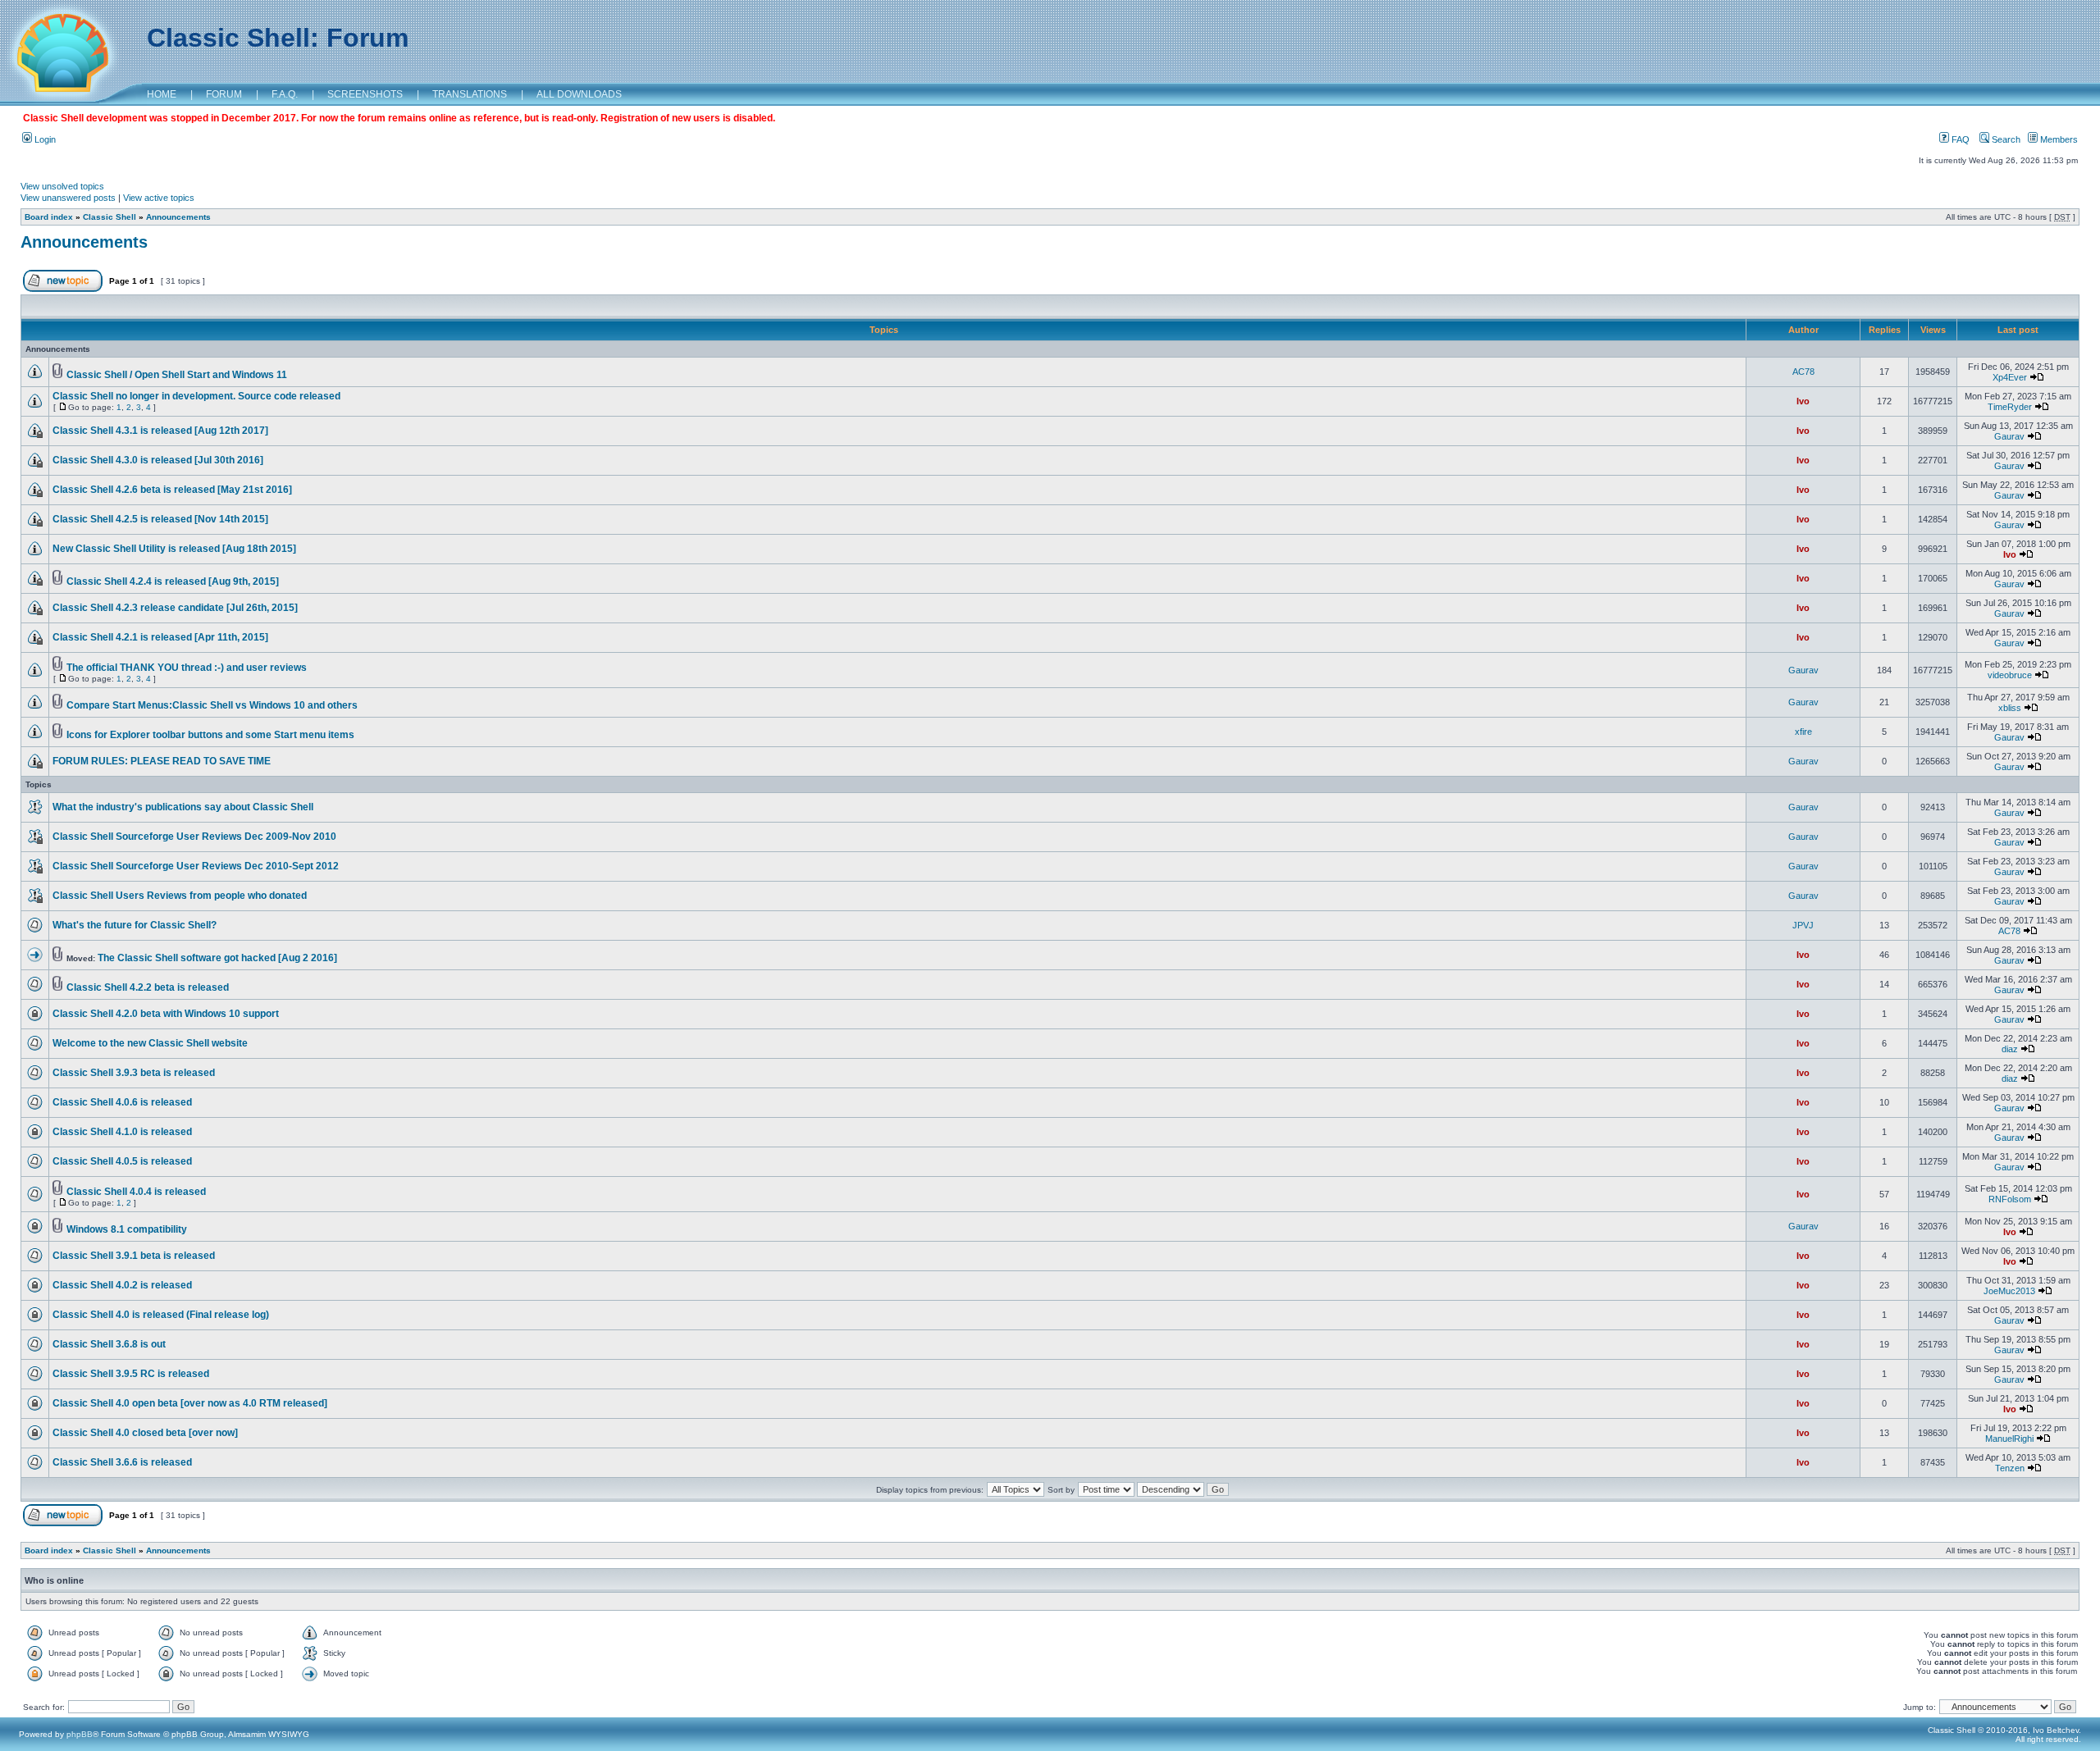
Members (2058, 139)
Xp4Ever (2010, 377)
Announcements (178, 217)
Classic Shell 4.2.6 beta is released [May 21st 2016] (172, 490)
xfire (1803, 732)
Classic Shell (110, 217)
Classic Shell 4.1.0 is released (122, 1132)
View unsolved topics (62, 186)
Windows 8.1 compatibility (127, 1229)
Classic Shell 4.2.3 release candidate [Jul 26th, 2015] (175, 608)
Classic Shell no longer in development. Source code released (196, 396)
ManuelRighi (2009, 1439)
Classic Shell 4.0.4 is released (136, 1192)
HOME (162, 94)
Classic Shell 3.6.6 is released (122, 1462)
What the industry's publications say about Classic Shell (183, 807)
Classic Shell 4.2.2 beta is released (148, 987)
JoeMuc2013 (2009, 1291)
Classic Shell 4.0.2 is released (122, 1285)
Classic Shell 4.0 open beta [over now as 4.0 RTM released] (190, 1403)
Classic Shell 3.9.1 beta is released (134, 1256)
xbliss (2010, 708)
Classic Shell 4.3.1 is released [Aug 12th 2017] (160, 431)
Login (44, 139)
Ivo (1803, 401)
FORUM (224, 94)
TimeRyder (2010, 407)
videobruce (2010, 675)
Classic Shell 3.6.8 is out (109, 1344)
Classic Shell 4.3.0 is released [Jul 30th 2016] (158, 460)
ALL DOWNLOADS (579, 94)
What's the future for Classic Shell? (135, 925)
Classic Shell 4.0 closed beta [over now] (145, 1433)
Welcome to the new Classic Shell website (150, 1043)
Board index (49, 217)
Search (2005, 139)
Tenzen (2010, 1468)
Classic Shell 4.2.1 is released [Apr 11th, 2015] (160, 637)
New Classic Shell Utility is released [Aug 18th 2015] (174, 549)
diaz (2010, 1049)
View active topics (159, 198)
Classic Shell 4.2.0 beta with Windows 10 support (166, 1014)
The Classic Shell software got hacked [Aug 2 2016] (217, 958)
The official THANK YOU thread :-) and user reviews (187, 668)
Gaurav (2009, 436)
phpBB (80, 1734)
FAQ (1959, 139)
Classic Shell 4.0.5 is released (122, 1161)
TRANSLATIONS (470, 94)
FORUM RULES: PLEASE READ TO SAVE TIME (162, 761)
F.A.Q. (285, 94)
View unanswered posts (68, 198)
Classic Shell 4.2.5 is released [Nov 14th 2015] (160, 519)
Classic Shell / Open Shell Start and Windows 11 (177, 375)
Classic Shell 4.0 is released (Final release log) (161, 1315)
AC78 (1803, 372)
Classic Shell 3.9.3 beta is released (134, 1073)
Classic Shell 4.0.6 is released (122, 1102)
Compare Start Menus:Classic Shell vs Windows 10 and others (212, 705)
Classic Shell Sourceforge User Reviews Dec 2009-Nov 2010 (194, 837)
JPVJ (1803, 925)
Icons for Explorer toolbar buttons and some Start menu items (210, 735)
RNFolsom (2010, 1199)
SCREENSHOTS (365, 94)
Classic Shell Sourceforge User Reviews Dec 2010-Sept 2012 (196, 866)
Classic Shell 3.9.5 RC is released (131, 1374)
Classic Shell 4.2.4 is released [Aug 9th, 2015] (173, 581)
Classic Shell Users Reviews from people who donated (180, 896)
